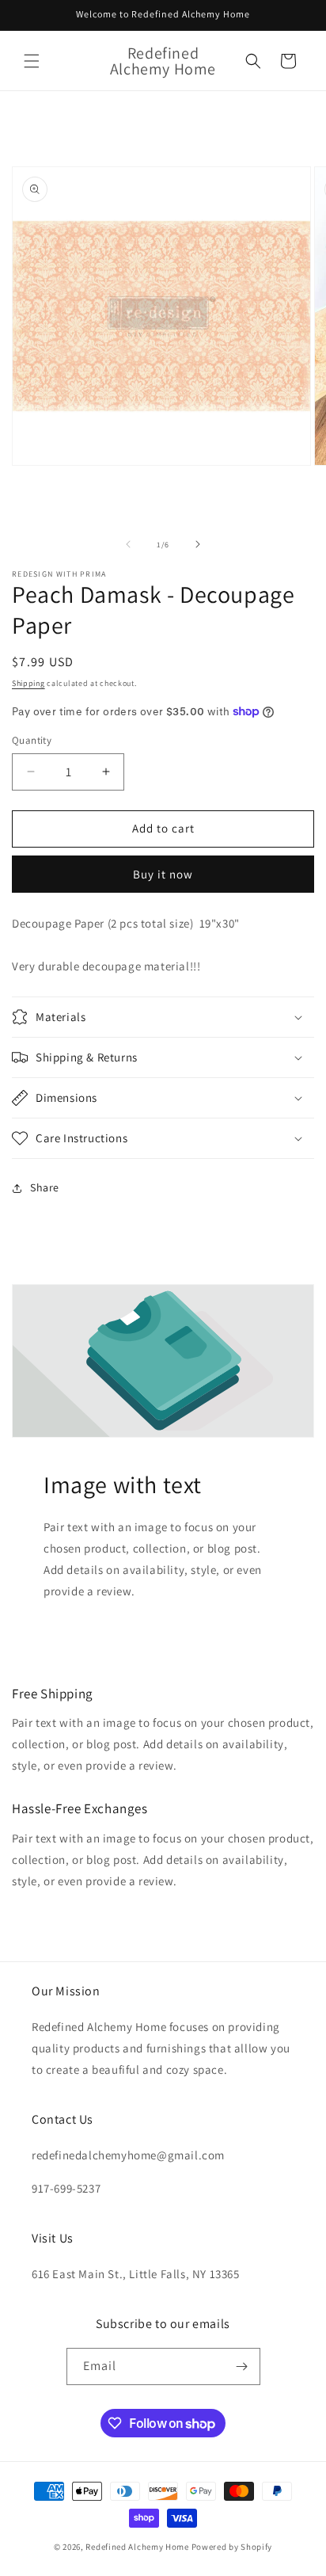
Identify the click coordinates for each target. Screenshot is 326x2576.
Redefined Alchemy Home (137, 2547)
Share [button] (45, 1187)
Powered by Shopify (232, 2547)
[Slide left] (128, 544)
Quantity (32, 740)
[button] (32, 61)
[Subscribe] (242, 2366)
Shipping (28, 683)
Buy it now (163, 874)
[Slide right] (198, 544)
